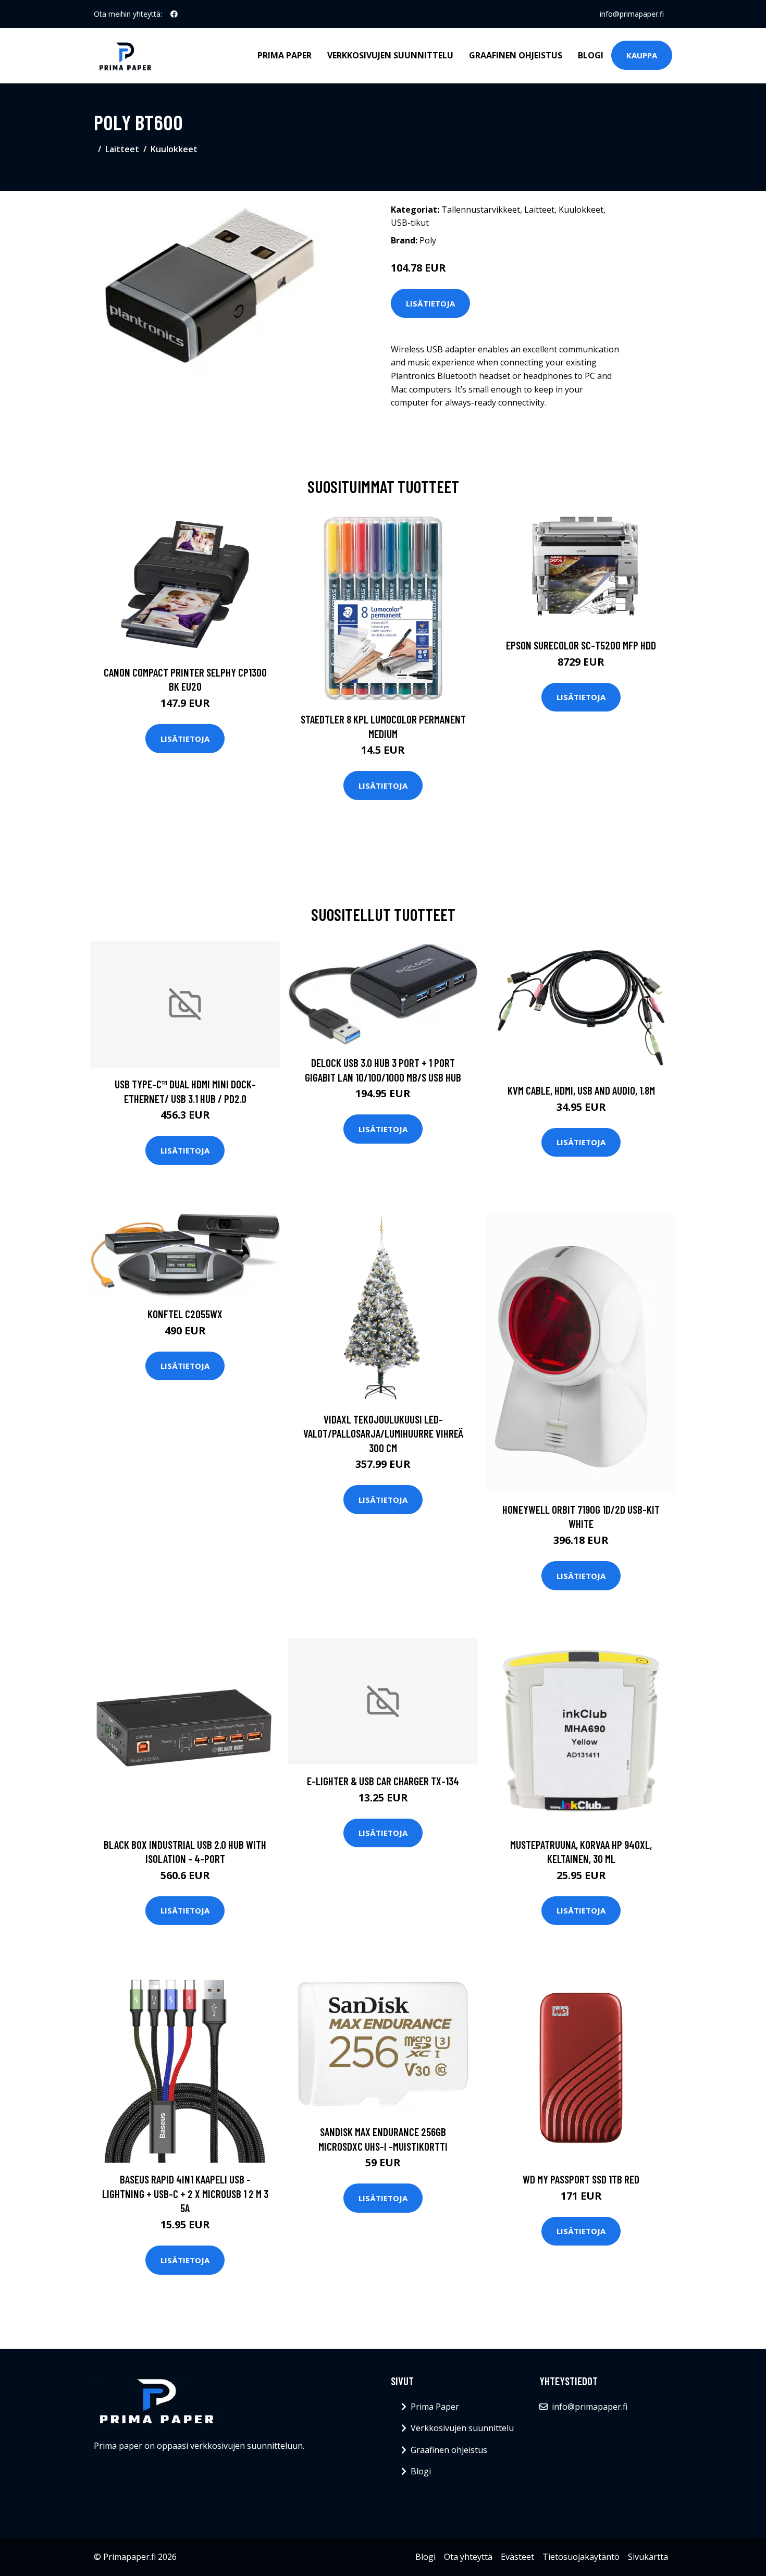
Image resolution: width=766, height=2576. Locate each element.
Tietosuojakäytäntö (581, 2557)
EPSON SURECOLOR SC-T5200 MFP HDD (581, 645)
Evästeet (517, 2557)
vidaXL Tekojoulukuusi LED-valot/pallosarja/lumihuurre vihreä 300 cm (383, 1433)
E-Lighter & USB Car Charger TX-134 (383, 1781)
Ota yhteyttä (468, 2557)
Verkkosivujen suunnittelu (390, 55)
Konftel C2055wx (185, 1314)
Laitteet (122, 149)
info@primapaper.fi (632, 14)
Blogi (591, 55)
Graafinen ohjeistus (516, 55)
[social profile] (174, 14)
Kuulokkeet (174, 149)
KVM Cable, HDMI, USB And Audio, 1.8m (581, 1090)
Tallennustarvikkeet (481, 210)
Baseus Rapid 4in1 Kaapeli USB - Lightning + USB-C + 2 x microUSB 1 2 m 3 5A (185, 2193)
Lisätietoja (430, 303)
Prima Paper (285, 55)
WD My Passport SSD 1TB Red (581, 2179)
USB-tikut (410, 223)
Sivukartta (648, 2557)
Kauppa (642, 55)
